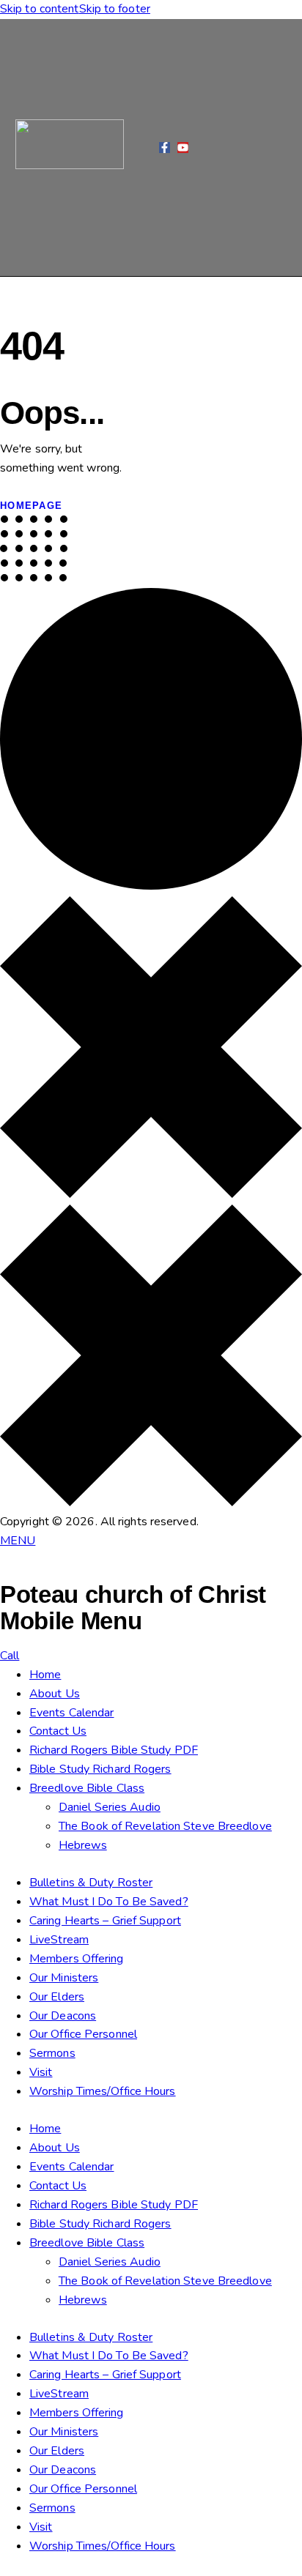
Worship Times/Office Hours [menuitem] (103, 2091)
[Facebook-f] (165, 148)
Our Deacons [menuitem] (63, 2016)
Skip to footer (115, 9)
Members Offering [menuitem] (77, 1959)
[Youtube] (183, 148)
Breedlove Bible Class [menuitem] (87, 1788)
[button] (141, 148)
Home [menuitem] (45, 1675)
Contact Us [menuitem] (58, 1731)
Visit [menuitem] (41, 2072)
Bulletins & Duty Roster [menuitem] (91, 1883)
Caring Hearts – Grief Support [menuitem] (105, 1921)
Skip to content (40, 9)
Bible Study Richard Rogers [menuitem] (100, 1769)
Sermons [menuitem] (52, 2053)
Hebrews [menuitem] (83, 1845)
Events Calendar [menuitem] (72, 1713)
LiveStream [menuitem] (59, 1940)
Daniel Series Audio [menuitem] (110, 1807)
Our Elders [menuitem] (57, 1997)
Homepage (31, 506)
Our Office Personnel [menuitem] (83, 2034)
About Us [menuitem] (55, 1694)
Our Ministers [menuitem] (64, 1978)
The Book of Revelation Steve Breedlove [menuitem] (165, 1826)
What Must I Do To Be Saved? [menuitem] (109, 1902)
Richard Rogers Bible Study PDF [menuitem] (114, 1750)
